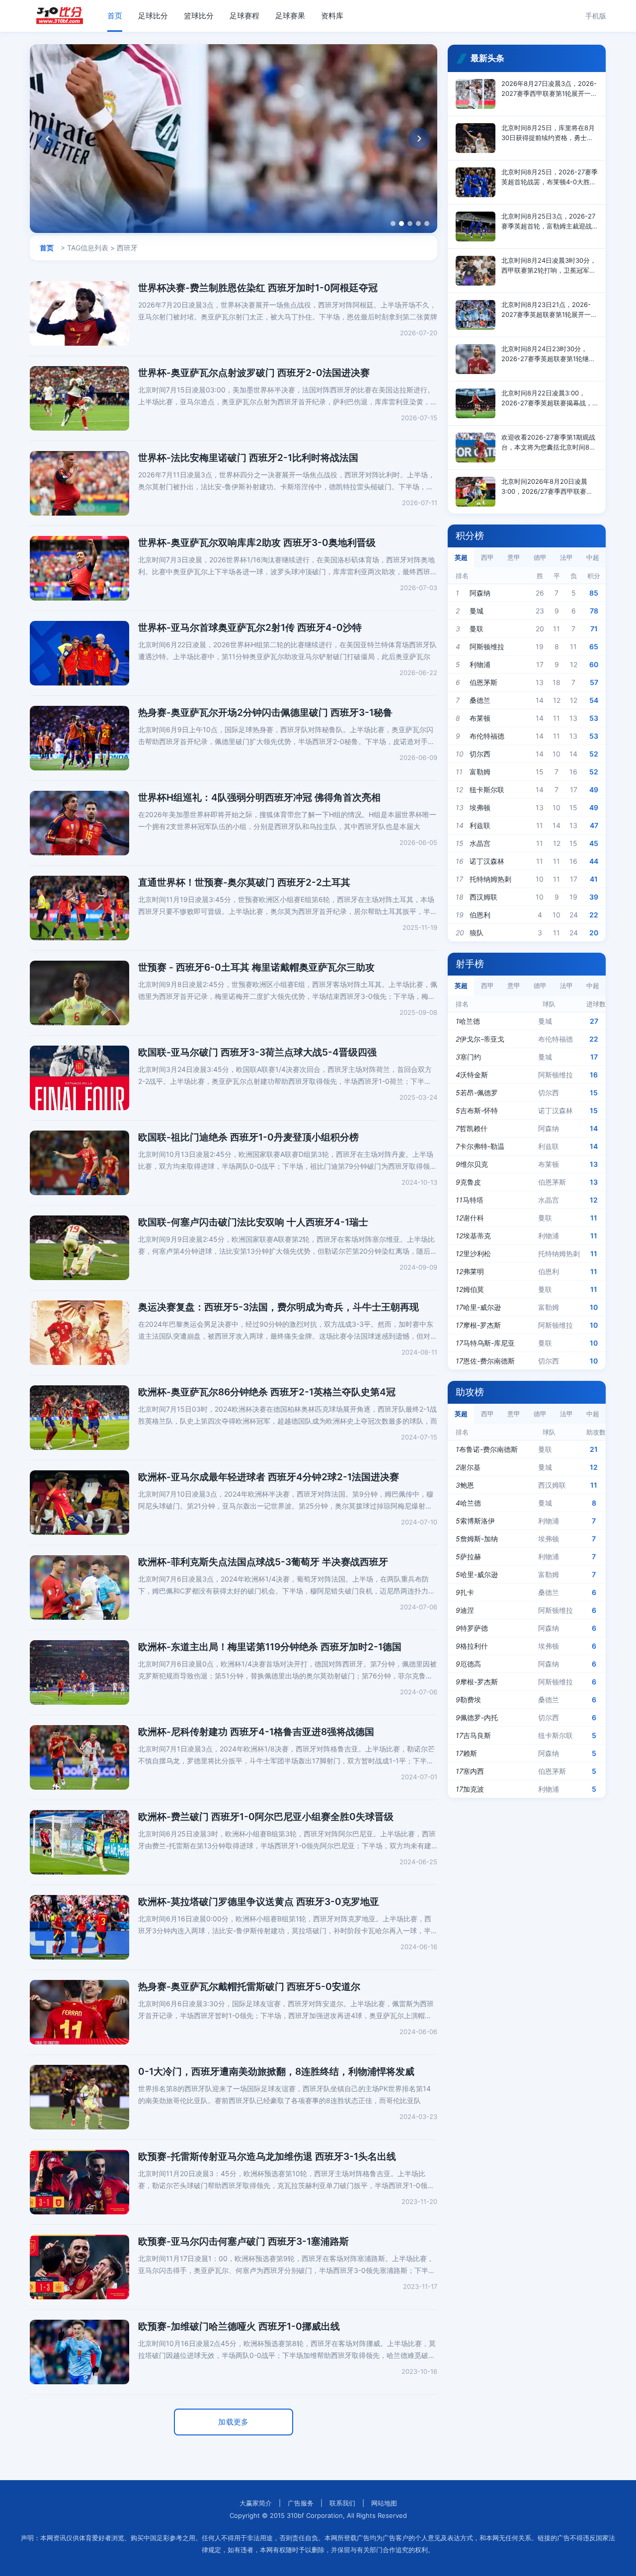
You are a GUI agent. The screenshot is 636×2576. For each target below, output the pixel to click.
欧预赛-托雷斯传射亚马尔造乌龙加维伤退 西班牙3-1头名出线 (267, 2157)
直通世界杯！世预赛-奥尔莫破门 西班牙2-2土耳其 (244, 882)
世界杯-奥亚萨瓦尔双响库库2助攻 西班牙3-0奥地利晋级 (257, 543)
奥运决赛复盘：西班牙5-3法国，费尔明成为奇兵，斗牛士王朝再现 (278, 1307)
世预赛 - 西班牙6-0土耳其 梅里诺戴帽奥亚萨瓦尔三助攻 (256, 967)
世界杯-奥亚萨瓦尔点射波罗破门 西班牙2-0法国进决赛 (254, 373)
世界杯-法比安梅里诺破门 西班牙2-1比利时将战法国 (248, 458)
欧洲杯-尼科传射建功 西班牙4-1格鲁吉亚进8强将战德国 (256, 1732)
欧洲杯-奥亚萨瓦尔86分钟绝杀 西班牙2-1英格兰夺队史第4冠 (267, 1392)
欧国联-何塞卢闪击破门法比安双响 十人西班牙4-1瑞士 (253, 1222)
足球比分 (153, 16)
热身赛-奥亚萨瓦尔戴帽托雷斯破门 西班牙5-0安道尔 (249, 1987)
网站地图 (384, 2503)
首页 (115, 16)
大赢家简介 (256, 2503)
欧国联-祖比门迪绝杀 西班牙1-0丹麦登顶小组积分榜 (248, 1137)
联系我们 (342, 2503)
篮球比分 (199, 16)
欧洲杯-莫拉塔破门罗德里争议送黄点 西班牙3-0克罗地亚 (259, 1902)
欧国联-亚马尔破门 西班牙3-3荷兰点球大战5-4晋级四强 (257, 1052)
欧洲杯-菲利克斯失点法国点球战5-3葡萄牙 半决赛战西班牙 (263, 1562)
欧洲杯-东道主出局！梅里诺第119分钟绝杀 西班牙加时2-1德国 (270, 1647)
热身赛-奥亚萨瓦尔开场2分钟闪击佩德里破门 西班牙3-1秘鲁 (265, 713)
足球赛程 (244, 16)
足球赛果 (290, 16)
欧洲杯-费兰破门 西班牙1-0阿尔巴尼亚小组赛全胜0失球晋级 (266, 1817)
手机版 (596, 16)
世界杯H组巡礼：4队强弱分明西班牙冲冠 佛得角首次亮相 (259, 797)
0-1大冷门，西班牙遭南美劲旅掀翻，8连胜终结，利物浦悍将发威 (276, 2072)
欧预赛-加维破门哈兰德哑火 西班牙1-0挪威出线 (239, 2326)
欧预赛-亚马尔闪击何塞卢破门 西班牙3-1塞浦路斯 (243, 2241)
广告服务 (301, 2503)
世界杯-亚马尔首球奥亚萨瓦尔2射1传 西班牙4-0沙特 (250, 628)
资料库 (332, 16)
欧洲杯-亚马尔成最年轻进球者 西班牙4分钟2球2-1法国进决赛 (269, 1477)
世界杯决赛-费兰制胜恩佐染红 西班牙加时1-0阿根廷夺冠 (258, 288)
